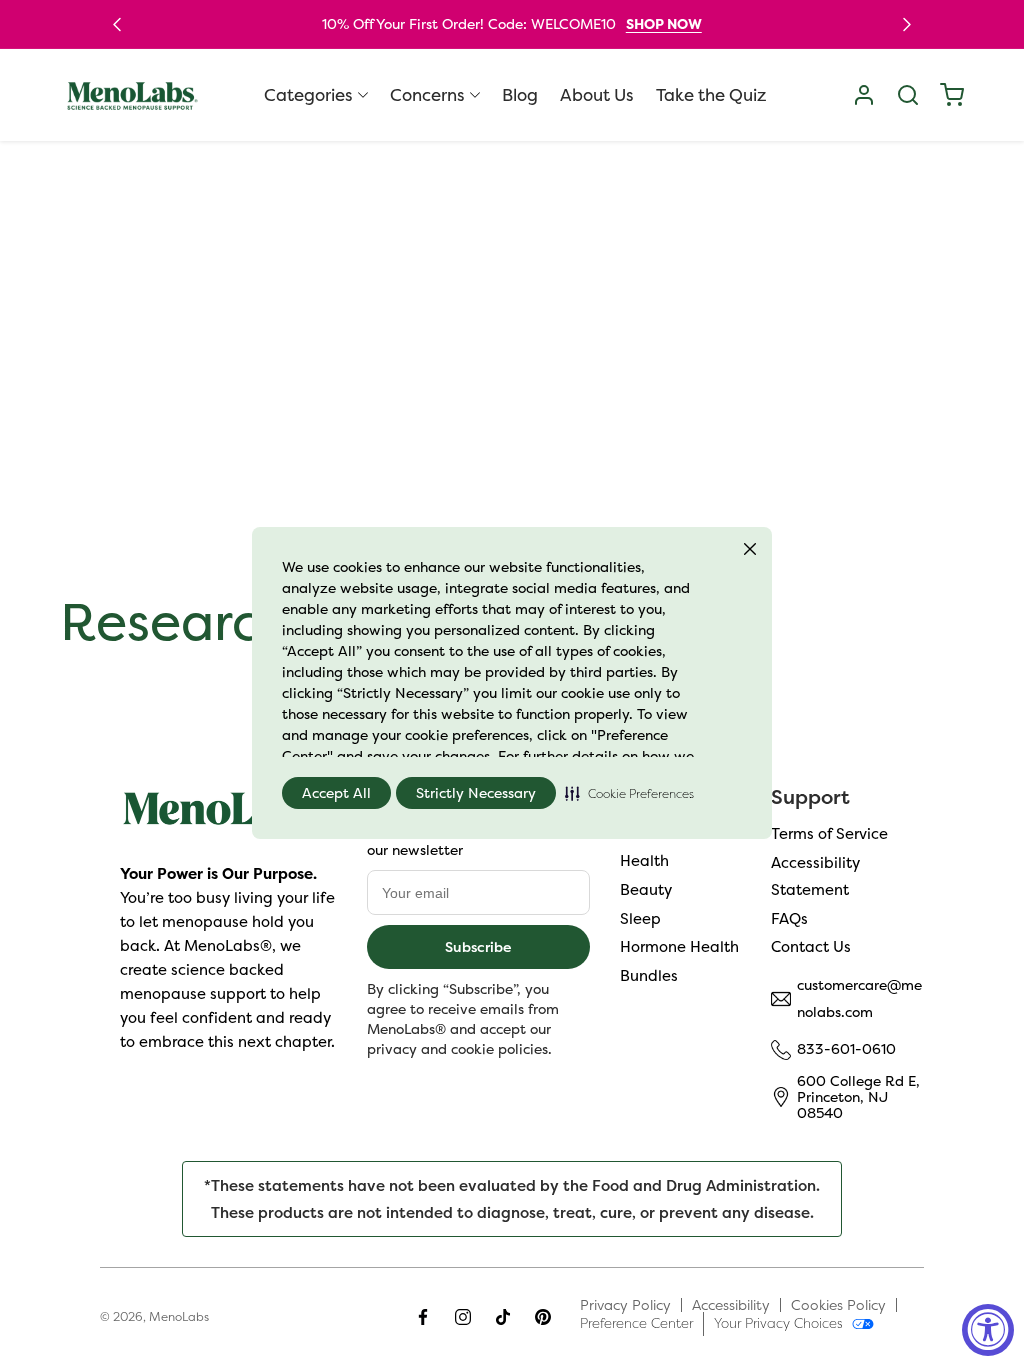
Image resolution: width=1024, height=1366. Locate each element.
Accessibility (731, 1305)
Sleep (640, 918)
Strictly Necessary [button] (476, 793)
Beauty (646, 889)
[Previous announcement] (117, 24)
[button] (629, 793)
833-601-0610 (846, 1049)
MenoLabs (179, 1316)
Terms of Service (829, 833)
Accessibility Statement (815, 876)
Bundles (649, 975)
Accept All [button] (336, 793)
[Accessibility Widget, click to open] (988, 1330)
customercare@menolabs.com (859, 998)
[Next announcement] (907, 24)
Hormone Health (679, 946)
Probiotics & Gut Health (678, 847)
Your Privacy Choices (778, 1323)
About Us (597, 95)
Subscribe (478, 946)
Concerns (427, 95)
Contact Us (811, 946)
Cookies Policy (838, 1305)
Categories (308, 95)
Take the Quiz (711, 95)
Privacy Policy (625, 1305)
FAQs (789, 918)
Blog (520, 95)
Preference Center (636, 1323)
